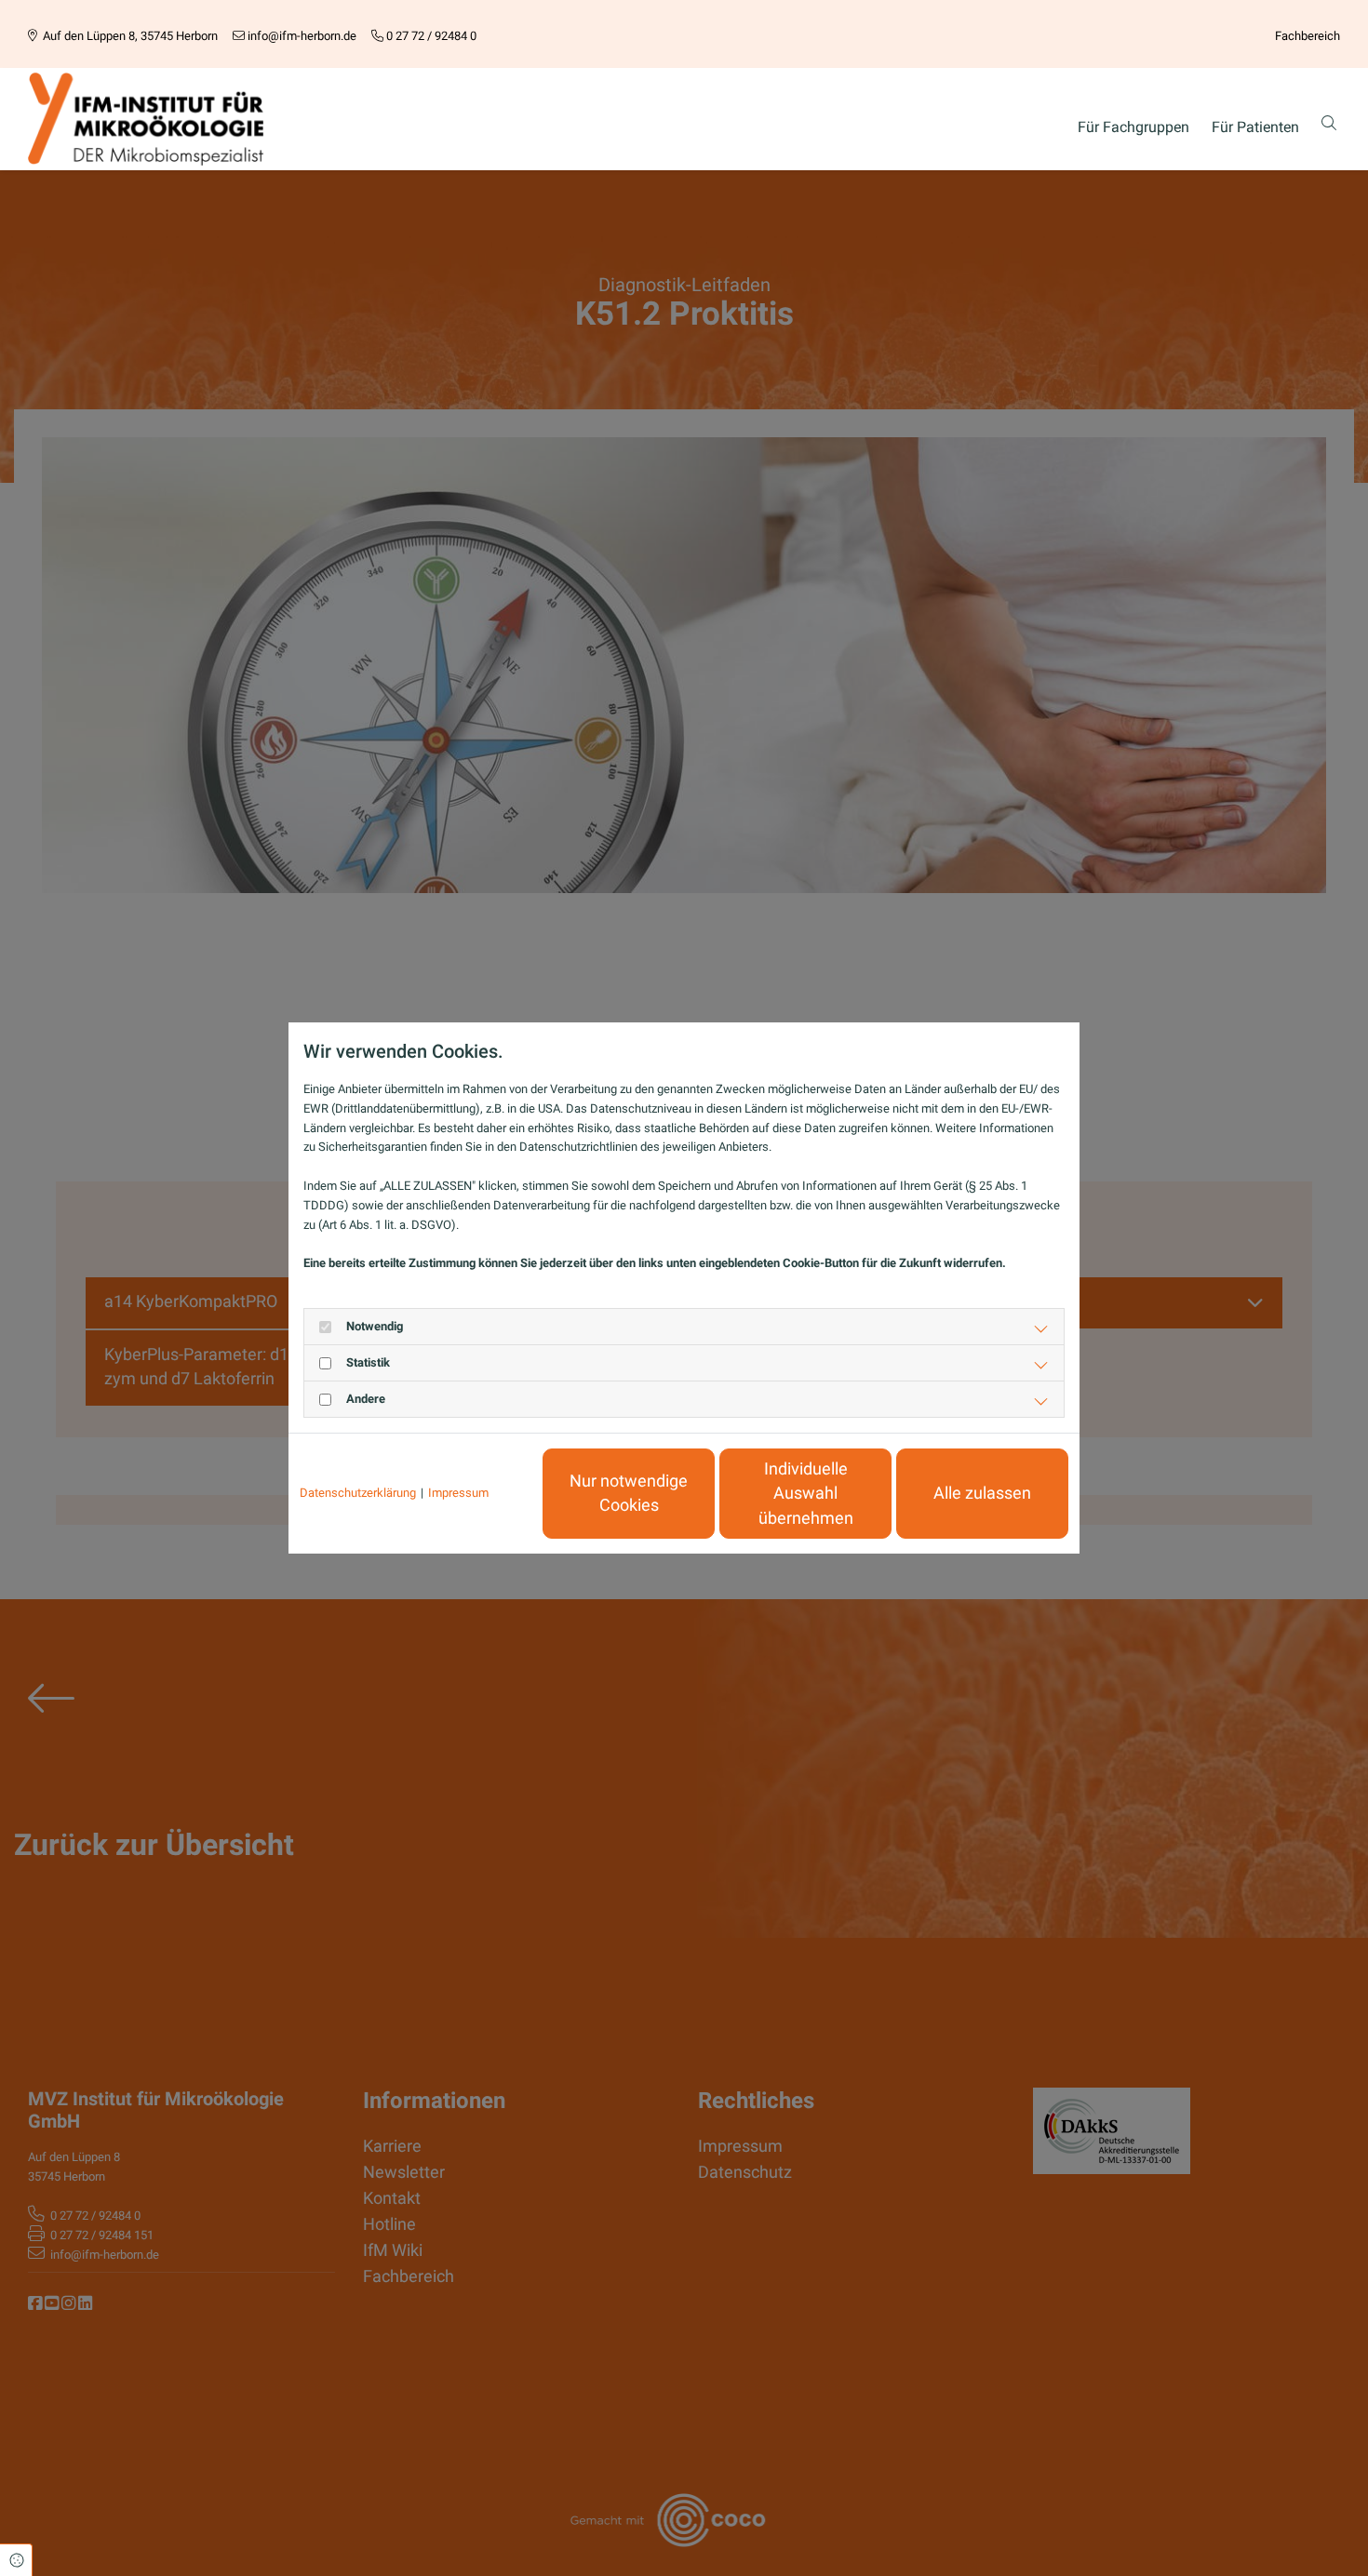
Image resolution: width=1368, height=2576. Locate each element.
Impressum (458, 1493)
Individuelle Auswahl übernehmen (806, 1494)
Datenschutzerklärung (358, 1493)
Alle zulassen (982, 1493)
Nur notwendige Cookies (629, 1493)
